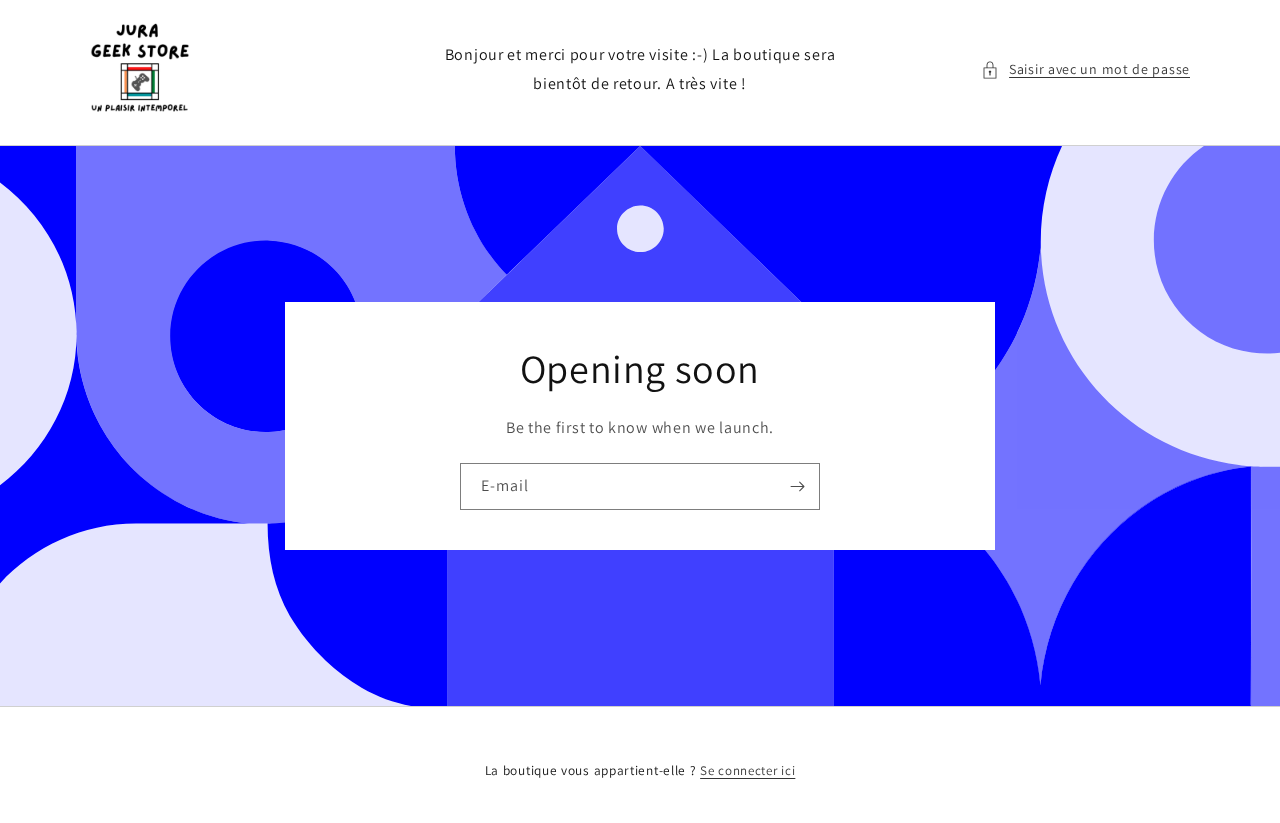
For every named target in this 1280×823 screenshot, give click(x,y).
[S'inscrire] (797, 486)
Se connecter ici (747, 770)
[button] (1085, 69)
